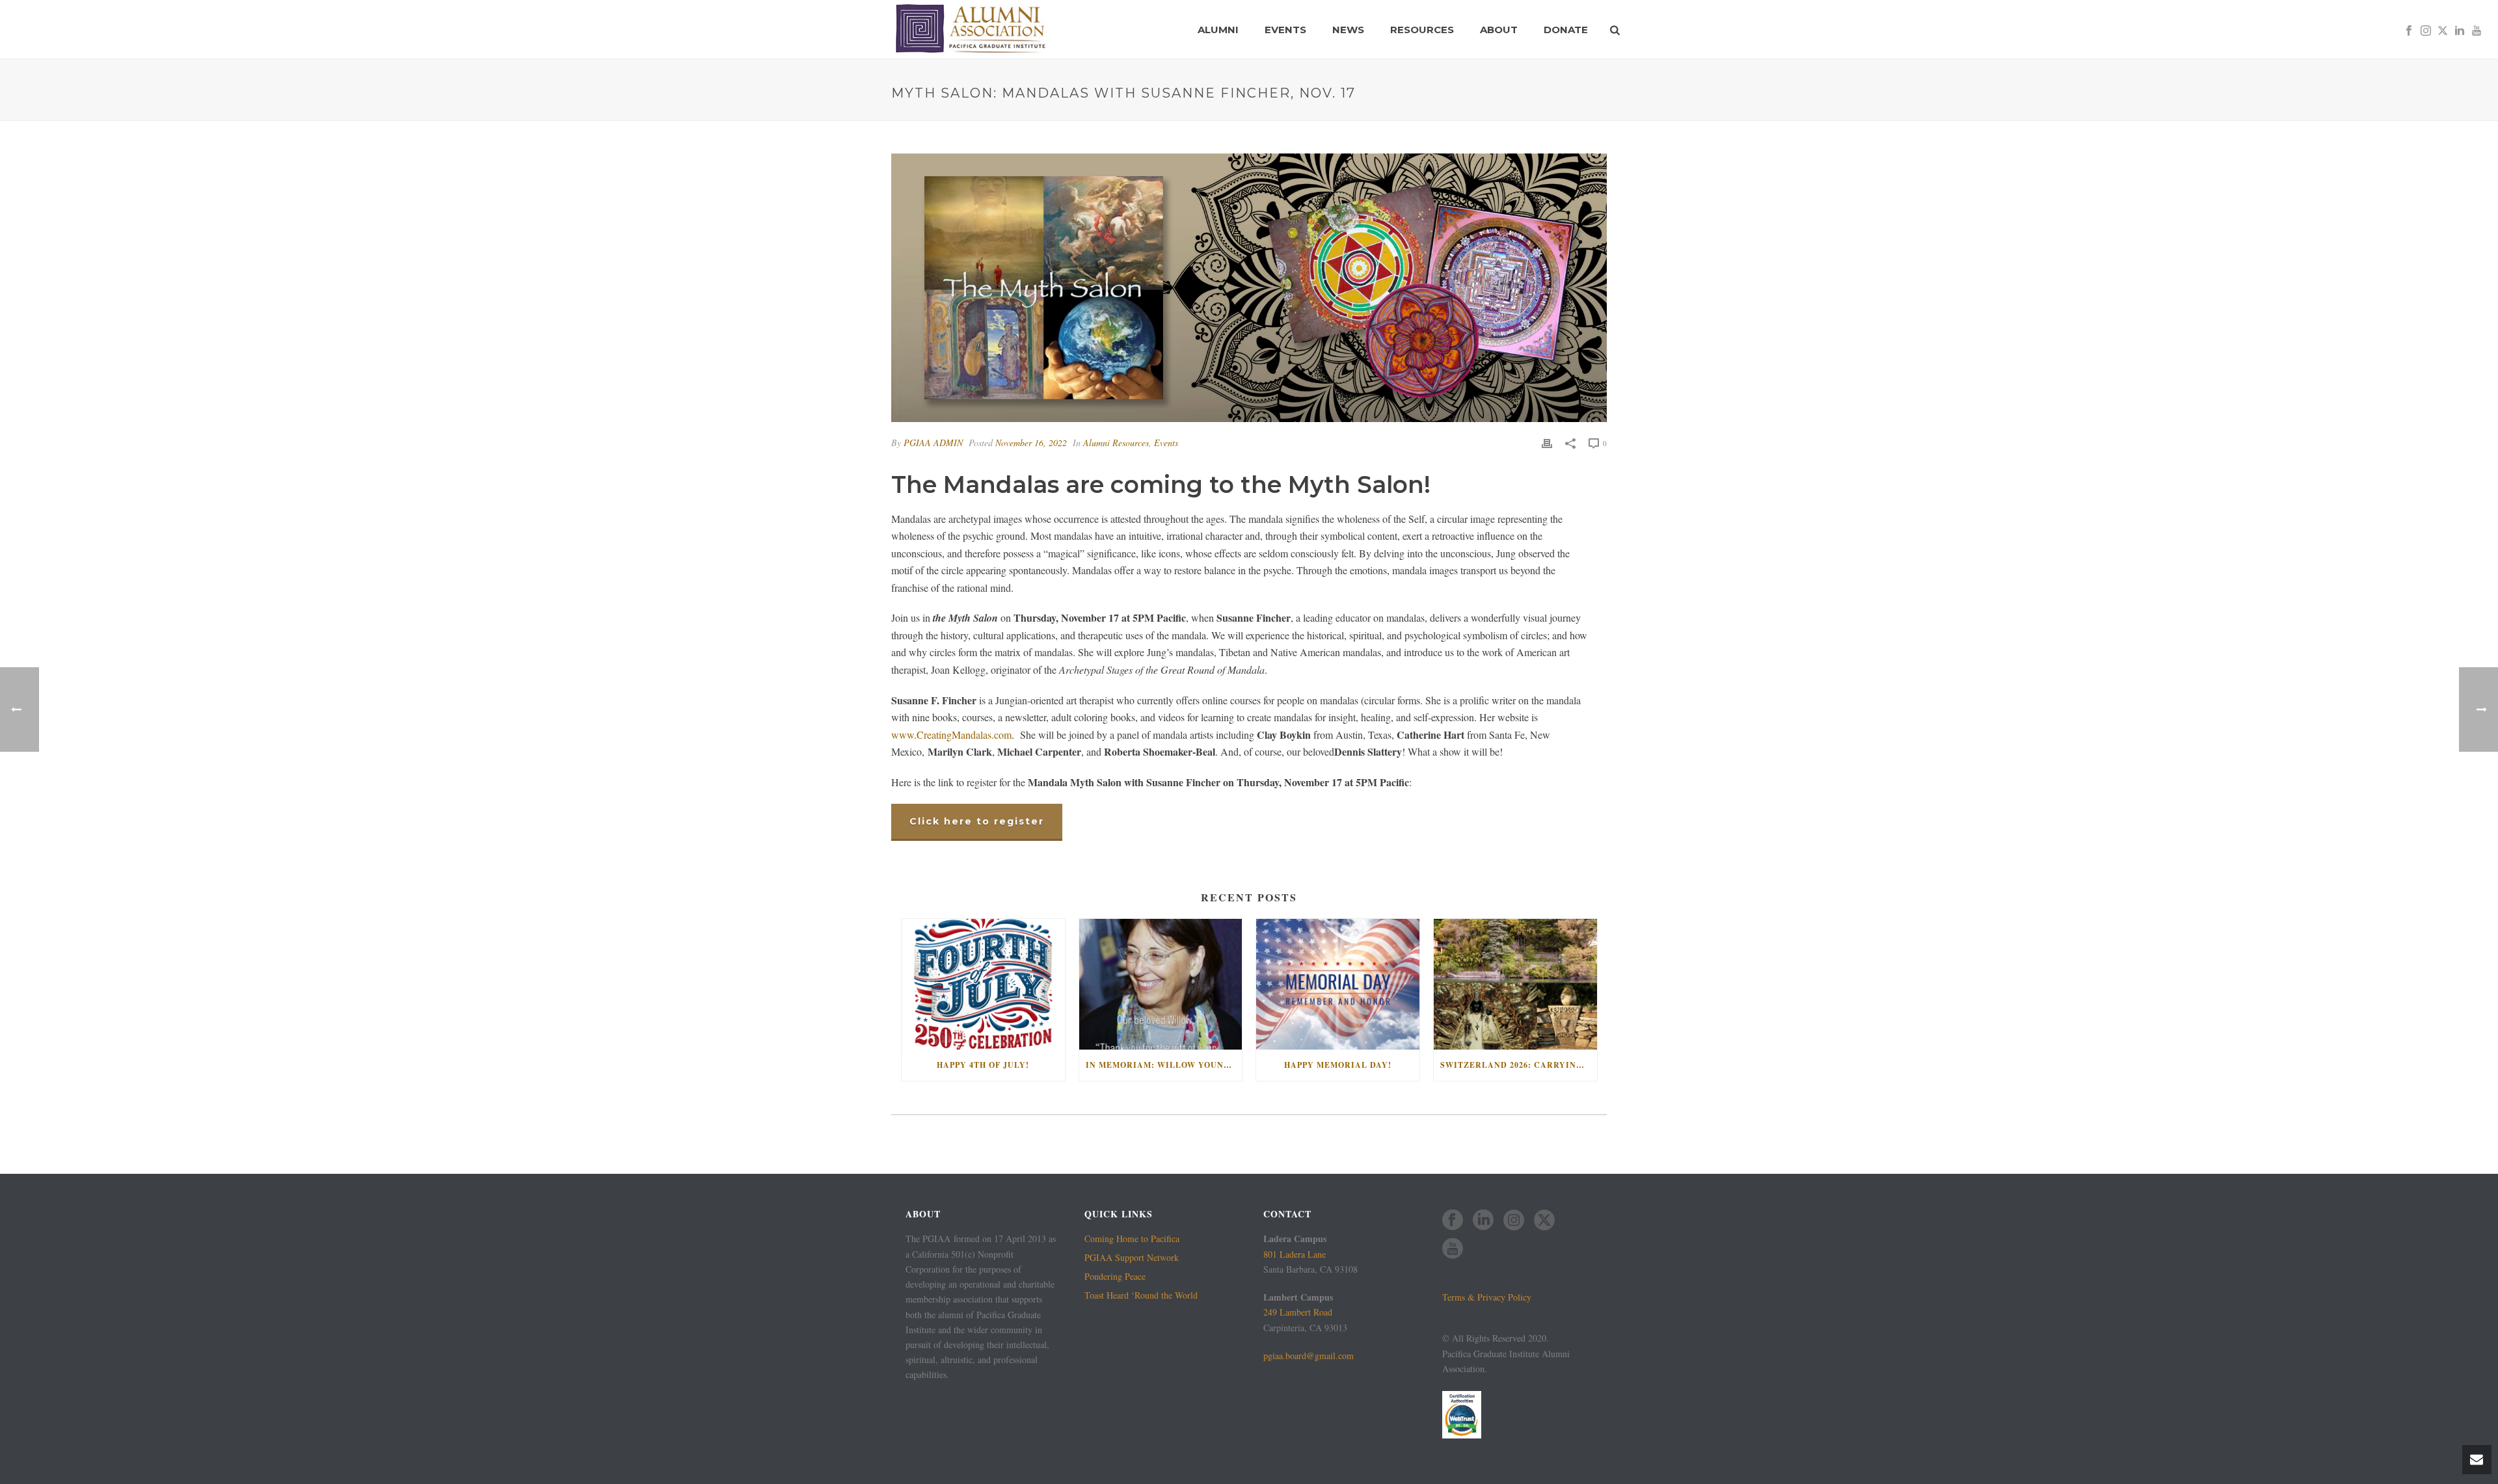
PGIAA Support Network (1132, 1258)
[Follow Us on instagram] (1514, 1221)
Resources (1422, 30)
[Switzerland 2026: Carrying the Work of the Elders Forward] (1515, 984)
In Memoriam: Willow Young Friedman (1164, 1065)
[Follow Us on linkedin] (1483, 1221)
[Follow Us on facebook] (1453, 1221)
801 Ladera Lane (1295, 1254)
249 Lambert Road (1298, 1312)
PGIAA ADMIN (933, 443)
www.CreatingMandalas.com (951, 735)
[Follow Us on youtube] (1453, 1249)
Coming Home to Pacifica (1132, 1239)
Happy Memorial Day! (1338, 1065)
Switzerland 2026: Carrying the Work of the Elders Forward (1519, 1065)
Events (1285, 30)
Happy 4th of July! (983, 1065)
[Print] (1547, 443)
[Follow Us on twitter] (1544, 1221)
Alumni (1218, 30)
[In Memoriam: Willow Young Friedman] (1161, 984)
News (1348, 30)
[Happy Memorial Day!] (1338, 984)
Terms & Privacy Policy (1487, 1297)
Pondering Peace (1115, 1277)
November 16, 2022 (1031, 443)
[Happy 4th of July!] (983, 984)
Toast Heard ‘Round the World (1141, 1295)
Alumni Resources (1116, 443)
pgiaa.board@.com (1309, 1356)
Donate (1566, 30)
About (1499, 30)
